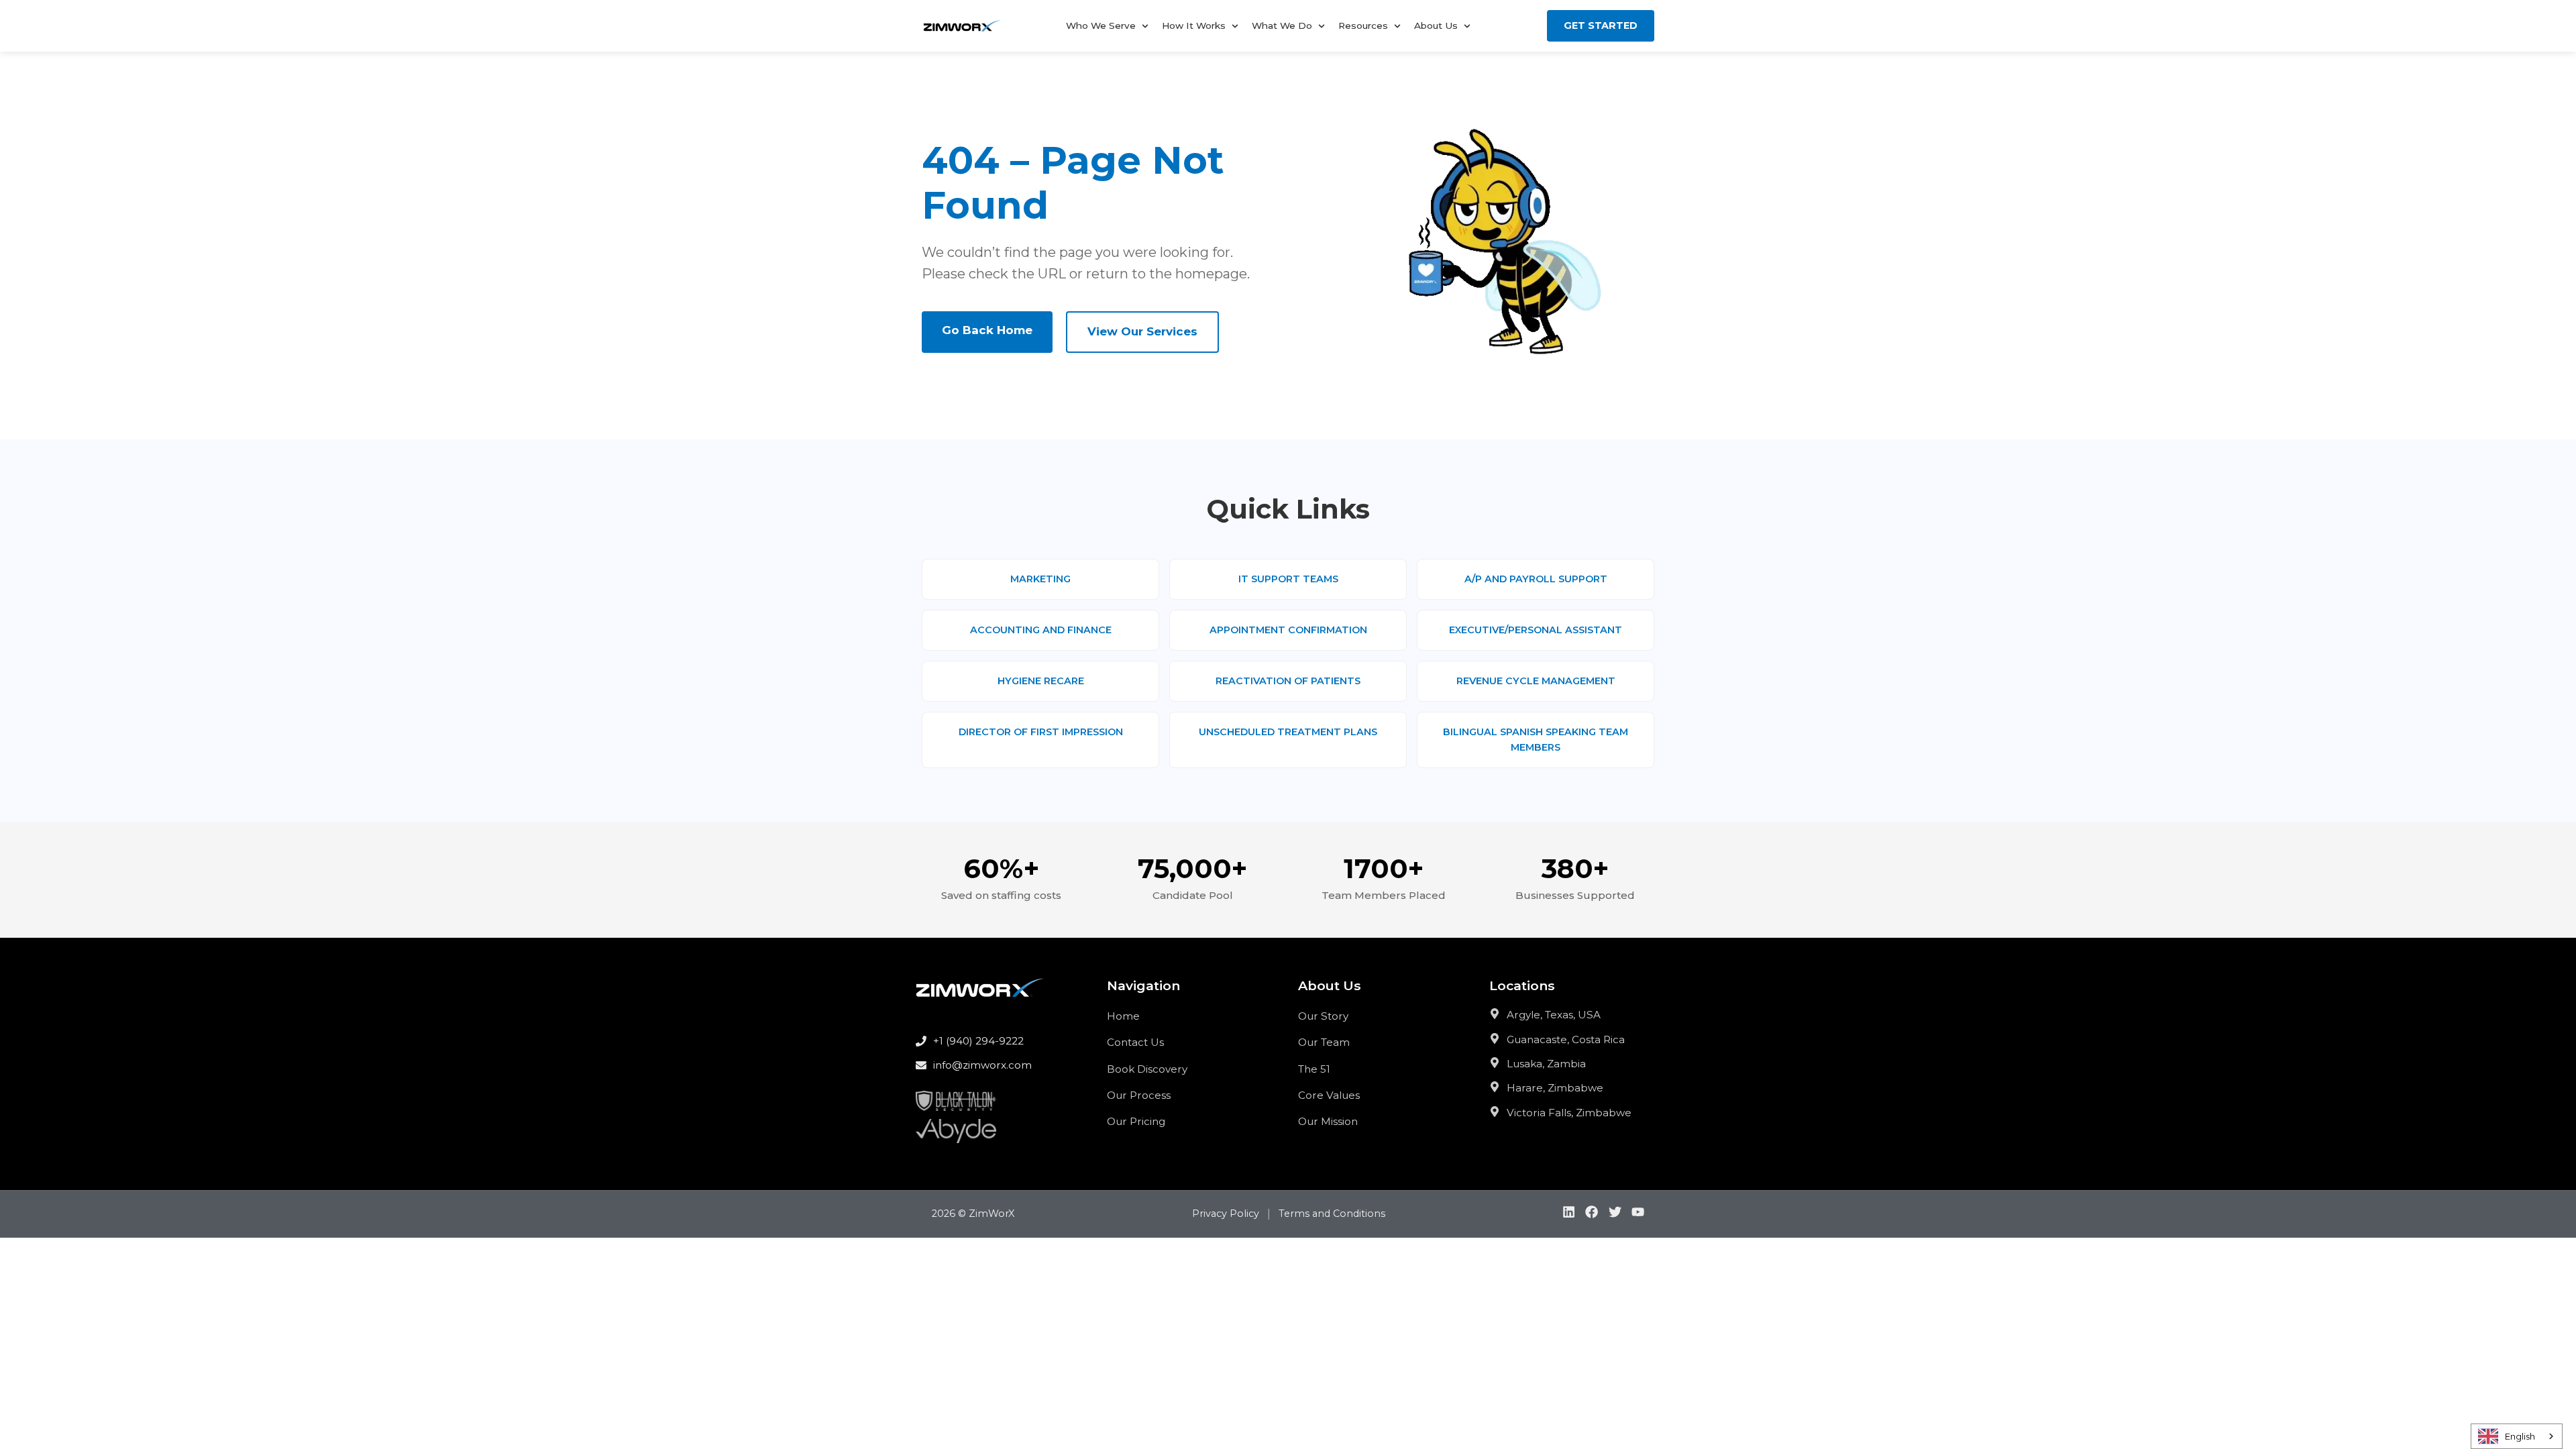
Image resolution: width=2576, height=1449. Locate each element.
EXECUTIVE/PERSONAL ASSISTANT (1536, 630)
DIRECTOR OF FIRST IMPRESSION (1041, 732)
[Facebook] (1592, 1215)
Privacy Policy (1226, 1214)
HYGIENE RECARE (1041, 681)
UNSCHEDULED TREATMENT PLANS (1288, 732)
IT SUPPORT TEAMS (1288, 579)
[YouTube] (1638, 1215)
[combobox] (2517, 1436)
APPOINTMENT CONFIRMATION (1288, 630)
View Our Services (1142, 331)
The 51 (1314, 1069)
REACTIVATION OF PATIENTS (1288, 681)
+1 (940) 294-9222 (978, 1041)
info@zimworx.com (982, 1065)
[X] (1615, 1215)
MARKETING (1040, 579)
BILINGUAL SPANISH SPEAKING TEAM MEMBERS (1536, 740)
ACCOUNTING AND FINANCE (1041, 630)
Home (1123, 1016)
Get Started (1601, 25)
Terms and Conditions (1332, 1214)
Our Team (1324, 1042)
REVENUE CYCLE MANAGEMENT (1536, 681)
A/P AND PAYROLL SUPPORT (1536, 579)
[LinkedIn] (1569, 1215)
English (2520, 1436)
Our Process (1139, 1095)
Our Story (1323, 1016)
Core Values (1329, 1095)
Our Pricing (1136, 1121)
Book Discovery (1147, 1069)
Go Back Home (987, 330)
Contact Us (1135, 1042)
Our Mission (1328, 1121)
